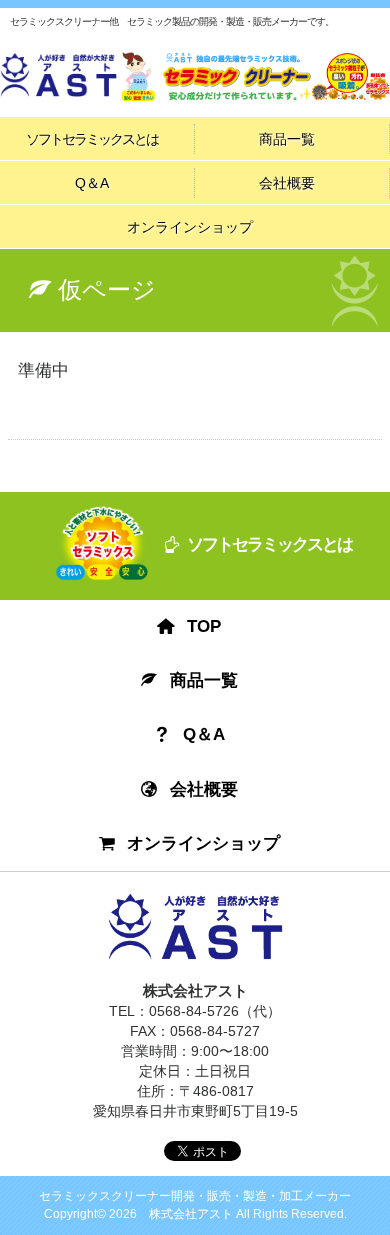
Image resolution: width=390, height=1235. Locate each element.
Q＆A (92, 183)
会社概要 (287, 183)
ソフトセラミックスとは (92, 139)
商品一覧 (287, 139)
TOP (204, 626)
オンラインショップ (190, 227)
